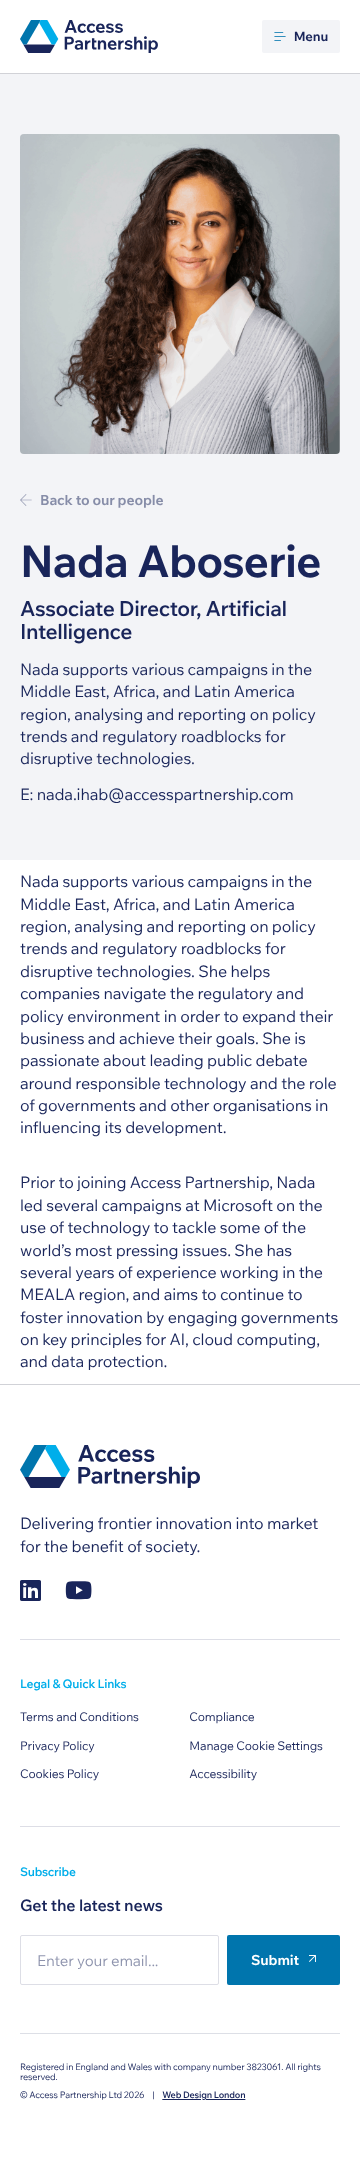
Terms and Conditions (79, 1717)
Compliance (221, 1717)
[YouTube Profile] (78, 1590)
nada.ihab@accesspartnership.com (165, 795)
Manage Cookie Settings (256, 1746)
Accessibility (223, 1774)
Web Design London (203, 2095)
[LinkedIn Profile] (30, 1590)
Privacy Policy (57, 1746)
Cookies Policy (59, 1774)
